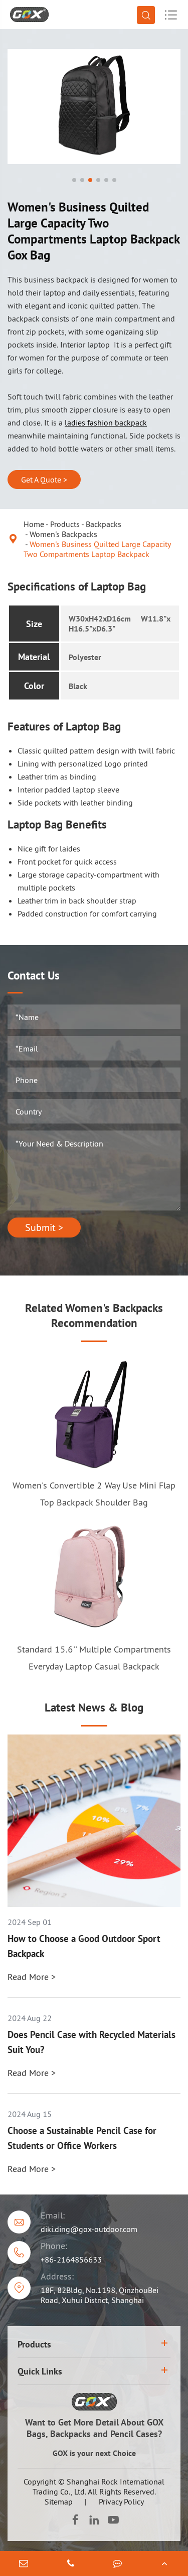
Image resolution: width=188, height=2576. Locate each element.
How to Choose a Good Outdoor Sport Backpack (84, 1946)
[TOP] (164, 2563)
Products (65, 524)
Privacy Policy (121, 2501)
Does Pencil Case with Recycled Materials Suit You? (91, 2042)
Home (34, 524)
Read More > (32, 1977)
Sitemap (59, 2501)
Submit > (44, 1227)
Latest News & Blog (94, 1707)
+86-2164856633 (71, 2259)
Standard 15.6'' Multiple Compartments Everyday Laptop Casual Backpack (94, 1658)
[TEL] (71, 2563)
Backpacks (104, 524)
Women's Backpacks (63, 534)
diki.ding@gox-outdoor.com (89, 2229)
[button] (74, 180)
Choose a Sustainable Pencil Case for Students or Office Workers (82, 2138)
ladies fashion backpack (106, 422)
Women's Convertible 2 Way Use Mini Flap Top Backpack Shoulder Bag (94, 1494)
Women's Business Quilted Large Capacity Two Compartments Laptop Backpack (97, 549)
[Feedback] (118, 2563)
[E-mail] (24, 2563)
